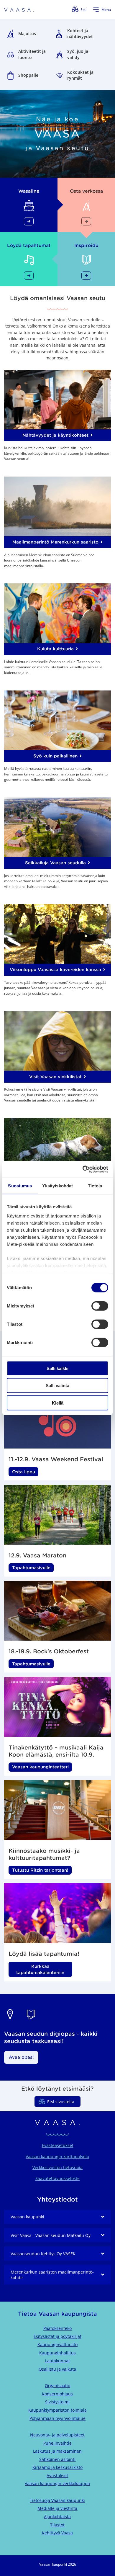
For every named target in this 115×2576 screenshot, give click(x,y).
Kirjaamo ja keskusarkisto (57, 2467)
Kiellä (58, 1403)
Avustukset (57, 2476)
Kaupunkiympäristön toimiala (57, 2410)
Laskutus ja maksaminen (57, 2451)
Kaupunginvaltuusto (57, 2345)
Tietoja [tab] (95, 1185)
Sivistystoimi (57, 2402)
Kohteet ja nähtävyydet (80, 34)
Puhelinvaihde (57, 2443)
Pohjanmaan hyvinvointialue (57, 2418)
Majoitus (27, 33)
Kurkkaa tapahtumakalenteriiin (40, 1969)
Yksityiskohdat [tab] (57, 1185)
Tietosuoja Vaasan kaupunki (57, 2500)
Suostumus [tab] (20, 1185)
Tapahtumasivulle (31, 1568)
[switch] (100, 1306)
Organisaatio (57, 2386)
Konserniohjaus (57, 2394)
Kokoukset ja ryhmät (80, 75)
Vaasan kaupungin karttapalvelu (57, 2157)
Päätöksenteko (57, 2328)
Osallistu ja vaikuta (57, 2369)
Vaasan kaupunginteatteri (40, 1767)
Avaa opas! (21, 2057)
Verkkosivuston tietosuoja (57, 2167)
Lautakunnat (57, 2361)
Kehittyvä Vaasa (57, 2533)
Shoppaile (28, 75)
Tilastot (57, 2525)
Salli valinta (57, 1386)
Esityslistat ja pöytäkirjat (57, 2336)
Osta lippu (24, 1472)
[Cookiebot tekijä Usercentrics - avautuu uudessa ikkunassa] (83, 1169)
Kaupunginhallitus (57, 2353)
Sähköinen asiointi (57, 2459)
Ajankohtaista (57, 2517)
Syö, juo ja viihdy (78, 54)
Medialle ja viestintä (57, 2508)
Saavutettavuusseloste (57, 2178)
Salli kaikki (57, 1368)
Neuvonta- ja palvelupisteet (57, 2435)
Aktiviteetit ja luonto (32, 54)
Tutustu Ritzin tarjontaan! (40, 1870)
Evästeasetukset (58, 2145)
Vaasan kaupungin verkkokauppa (57, 2483)
